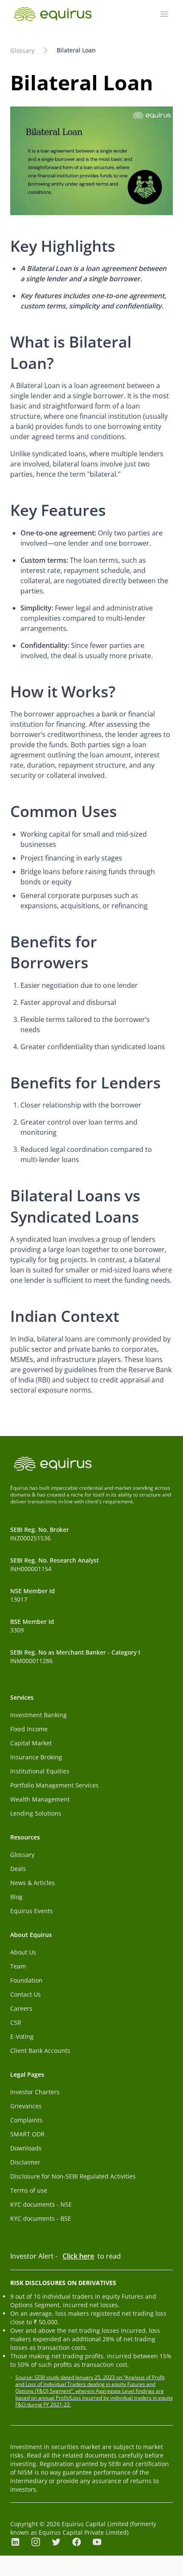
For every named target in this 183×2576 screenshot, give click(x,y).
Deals (18, 1869)
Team (18, 1966)
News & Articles (33, 1883)
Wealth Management (40, 1799)
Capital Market (31, 1743)
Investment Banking (39, 1715)
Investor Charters (35, 2092)
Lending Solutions (36, 1813)
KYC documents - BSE (41, 2218)
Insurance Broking (36, 1757)
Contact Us (26, 1994)
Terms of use (29, 2190)
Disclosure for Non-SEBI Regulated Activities (73, 2176)
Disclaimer (25, 2162)
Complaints (26, 2120)
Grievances (26, 2106)
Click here (78, 2256)
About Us (23, 1952)
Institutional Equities (40, 1771)
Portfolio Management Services (54, 1785)
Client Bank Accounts (40, 2051)
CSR (16, 2022)
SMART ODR (27, 2134)
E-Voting (22, 2036)
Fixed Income (29, 1729)
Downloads (26, 2148)
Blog (16, 1897)
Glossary (22, 50)
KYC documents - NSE (41, 2204)
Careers (21, 2008)
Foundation (26, 1980)
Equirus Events (31, 1911)
